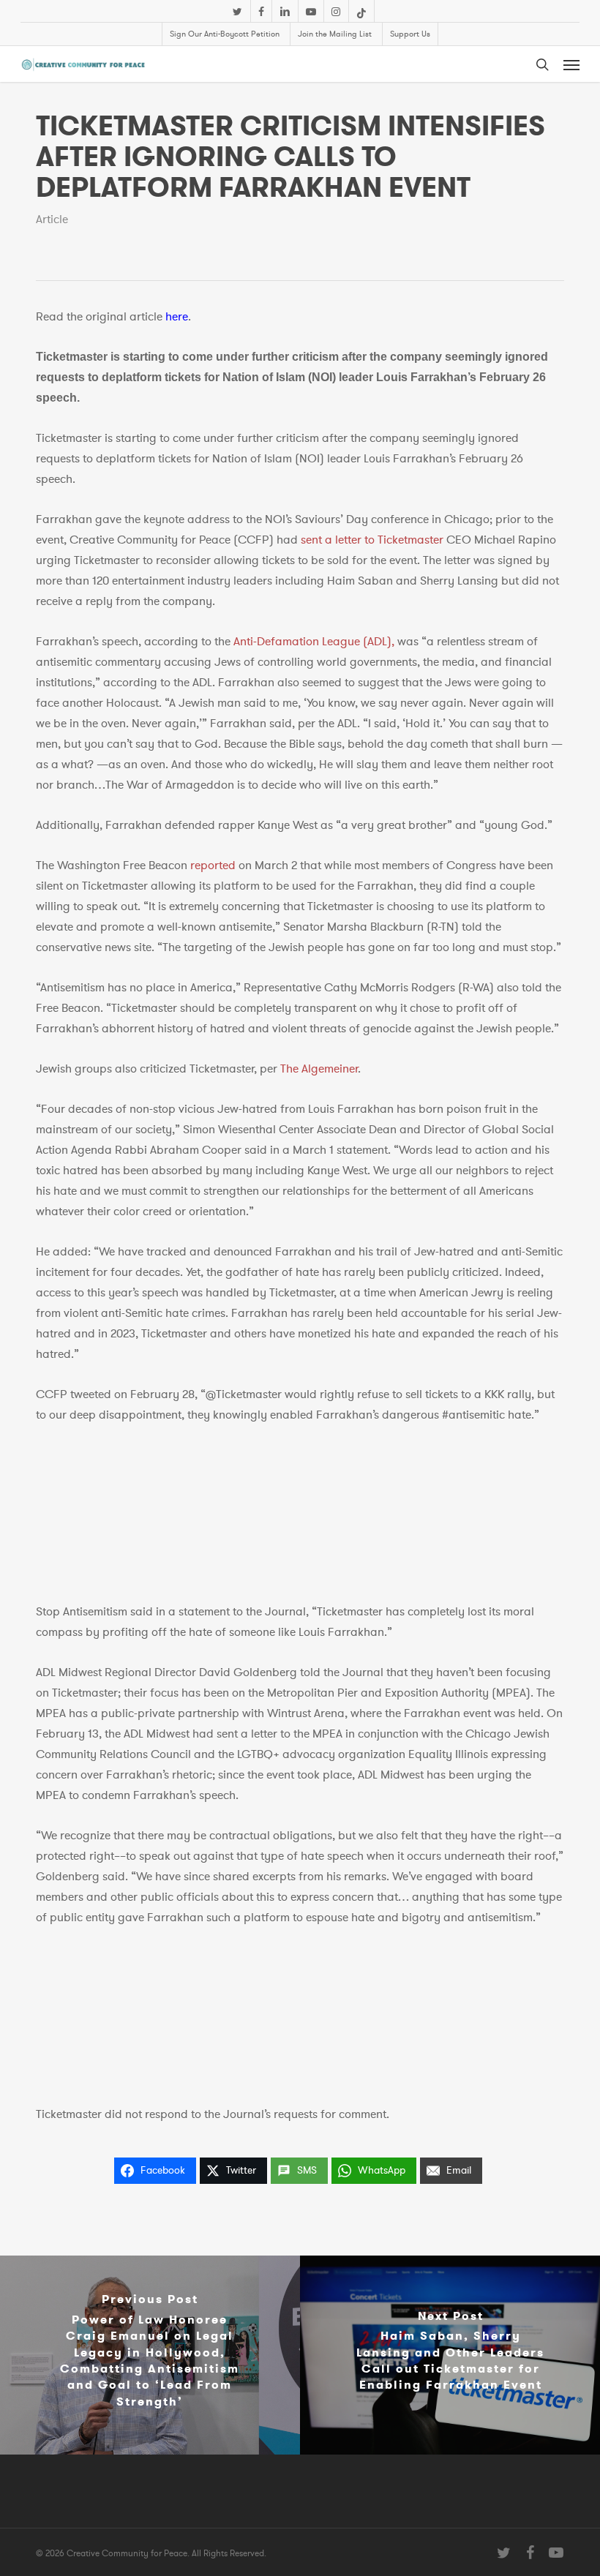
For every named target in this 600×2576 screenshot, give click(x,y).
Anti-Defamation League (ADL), (314, 642)
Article (52, 219)
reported (213, 865)
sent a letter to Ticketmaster (372, 540)
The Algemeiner (319, 1069)
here (177, 317)
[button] (571, 64)
